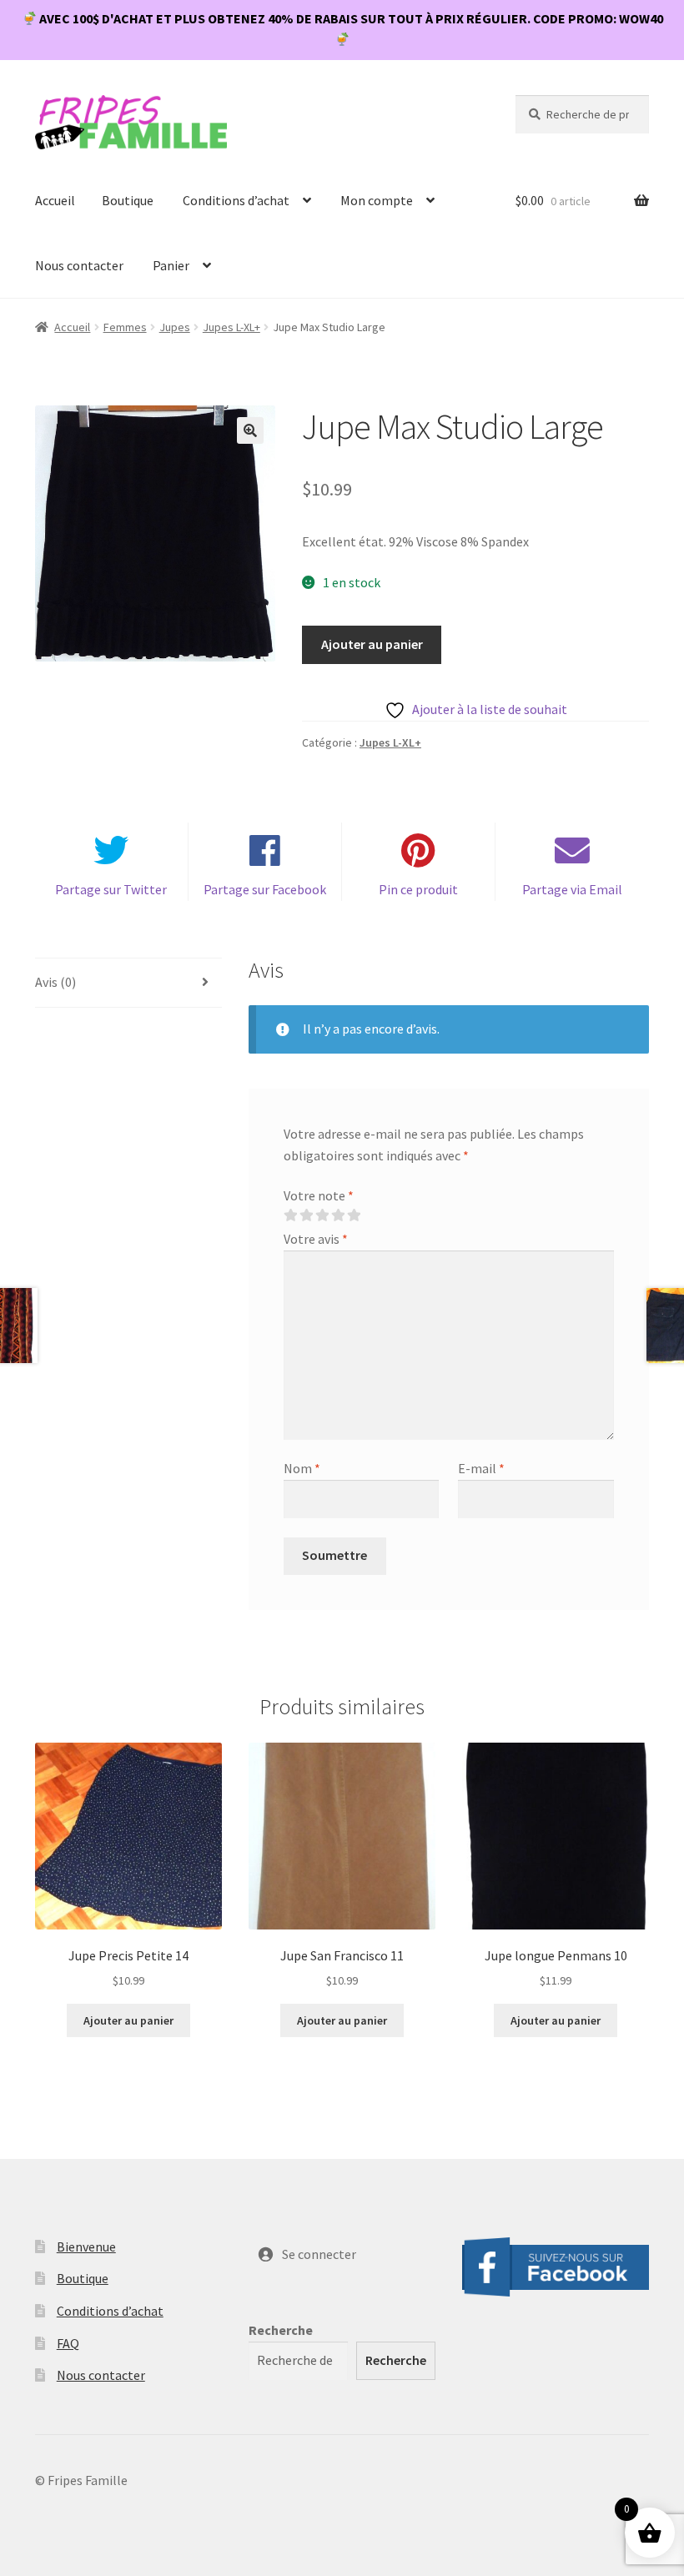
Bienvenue (86, 2246)
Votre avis (316, 1239)
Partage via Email (572, 889)
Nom (302, 1468)
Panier (171, 265)
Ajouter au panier (372, 644)
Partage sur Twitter (111, 889)
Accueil (55, 200)
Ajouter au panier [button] (128, 2020)
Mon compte (377, 200)
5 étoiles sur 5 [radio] (354, 1215)
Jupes (175, 327)
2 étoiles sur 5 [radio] (306, 1215)
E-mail (481, 1468)
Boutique (128, 200)
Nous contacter (79, 265)
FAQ (68, 2343)
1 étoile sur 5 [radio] (290, 1215)
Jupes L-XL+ (231, 327)
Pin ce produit (418, 889)
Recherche (281, 2330)
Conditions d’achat (236, 200)
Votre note (319, 1195)
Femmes (125, 327)
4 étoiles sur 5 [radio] (338, 1215)
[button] (250, 430)
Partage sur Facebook (265, 889)
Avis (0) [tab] (55, 982)
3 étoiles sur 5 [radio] (322, 1215)
